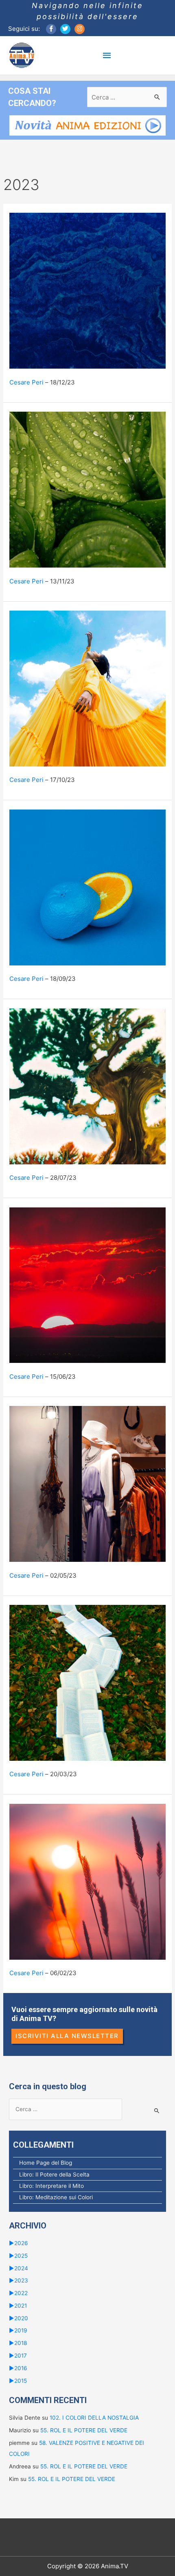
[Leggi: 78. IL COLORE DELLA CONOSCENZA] (87, 1682)
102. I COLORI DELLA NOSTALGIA (94, 2418)
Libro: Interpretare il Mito (51, 2186)
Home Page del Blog (46, 2163)
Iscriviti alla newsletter (67, 2036)
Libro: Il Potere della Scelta (54, 2174)
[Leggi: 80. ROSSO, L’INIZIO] (87, 1285)
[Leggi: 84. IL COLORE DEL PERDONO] (87, 489)
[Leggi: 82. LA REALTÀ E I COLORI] (87, 887)
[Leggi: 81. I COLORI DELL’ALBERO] (87, 1086)
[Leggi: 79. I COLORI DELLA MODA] (87, 1483)
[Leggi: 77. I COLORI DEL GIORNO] (87, 1881)
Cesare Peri (26, 382)
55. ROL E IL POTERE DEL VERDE (84, 2430)
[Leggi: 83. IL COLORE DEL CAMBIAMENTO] (87, 688)
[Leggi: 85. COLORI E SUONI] (87, 290)
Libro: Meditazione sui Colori (56, 2197)
